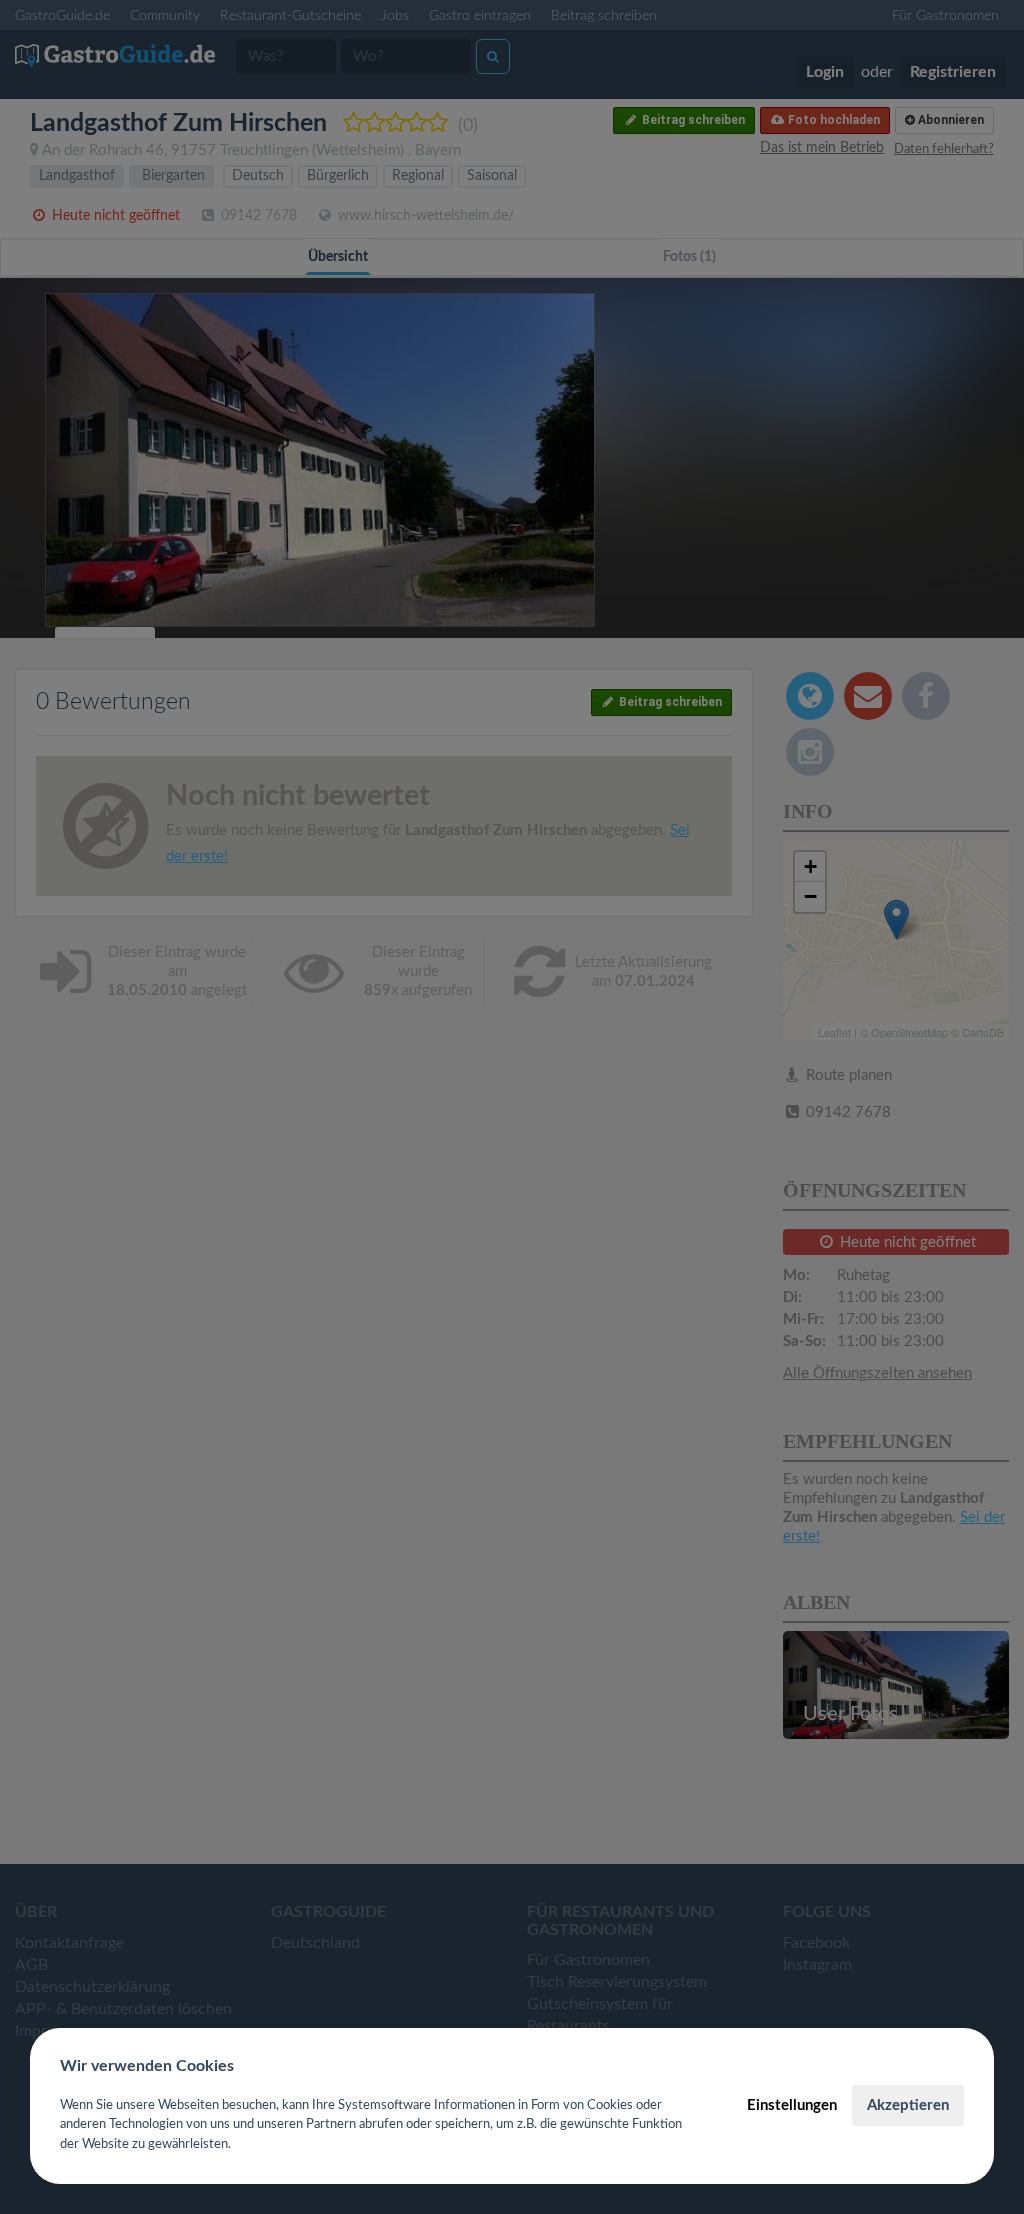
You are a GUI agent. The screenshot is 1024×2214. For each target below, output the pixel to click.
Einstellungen (792, 2105)
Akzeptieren (908, 2105)
